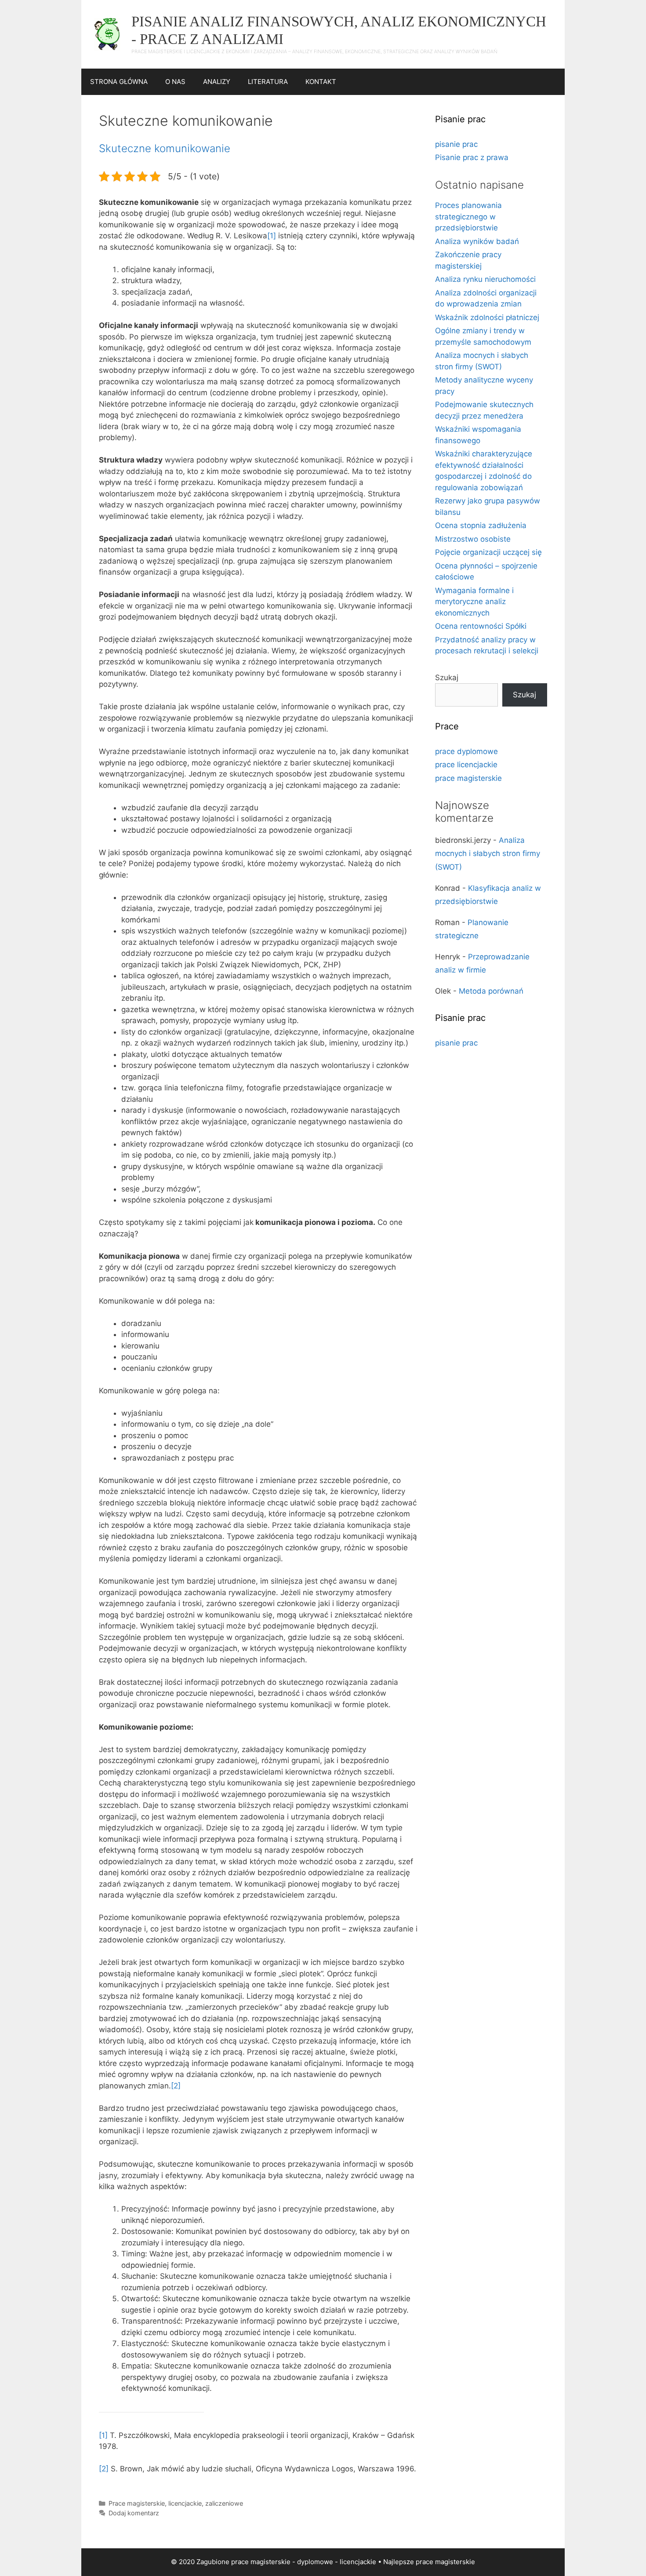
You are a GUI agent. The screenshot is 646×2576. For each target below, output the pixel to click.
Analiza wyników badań (477, 241)
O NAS (175, 82)
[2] (176, 2086)
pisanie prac (456, 144)
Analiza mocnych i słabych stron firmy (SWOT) (488, 854)
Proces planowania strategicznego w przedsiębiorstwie (468, 217)
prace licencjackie (466, 765)
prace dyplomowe (466, 751)
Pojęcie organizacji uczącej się (488, 552)
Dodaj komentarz (134, 2513)
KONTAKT (321, 82)
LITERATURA (268, 82)
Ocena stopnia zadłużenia (481, 525)
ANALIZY (217, 82)
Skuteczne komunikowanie (165, 148)
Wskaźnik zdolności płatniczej (487, 317)
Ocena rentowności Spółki (481, 626)
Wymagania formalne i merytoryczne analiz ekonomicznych (474, 602)
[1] (272, 236)
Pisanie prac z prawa (472, 157)
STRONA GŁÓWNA (119, 82)
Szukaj (447, 678)
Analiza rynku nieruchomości (485, 279)
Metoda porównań (491, 991)
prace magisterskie (468, 778)
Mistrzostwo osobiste (473, 539)
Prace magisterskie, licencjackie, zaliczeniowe (176, 2503)
